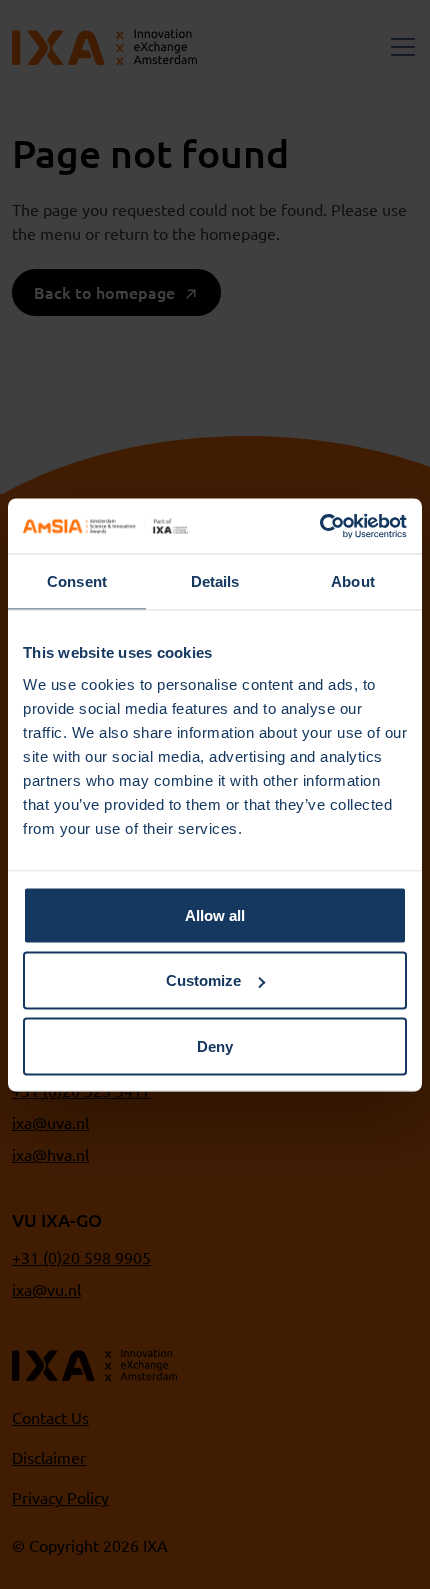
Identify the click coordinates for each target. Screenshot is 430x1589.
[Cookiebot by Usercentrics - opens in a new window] (319, 526)
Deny (215, 1045)
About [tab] (353, 581)
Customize (203, 980)
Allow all (215, 914)
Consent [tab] (77, 581)
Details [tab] (215, 581)
